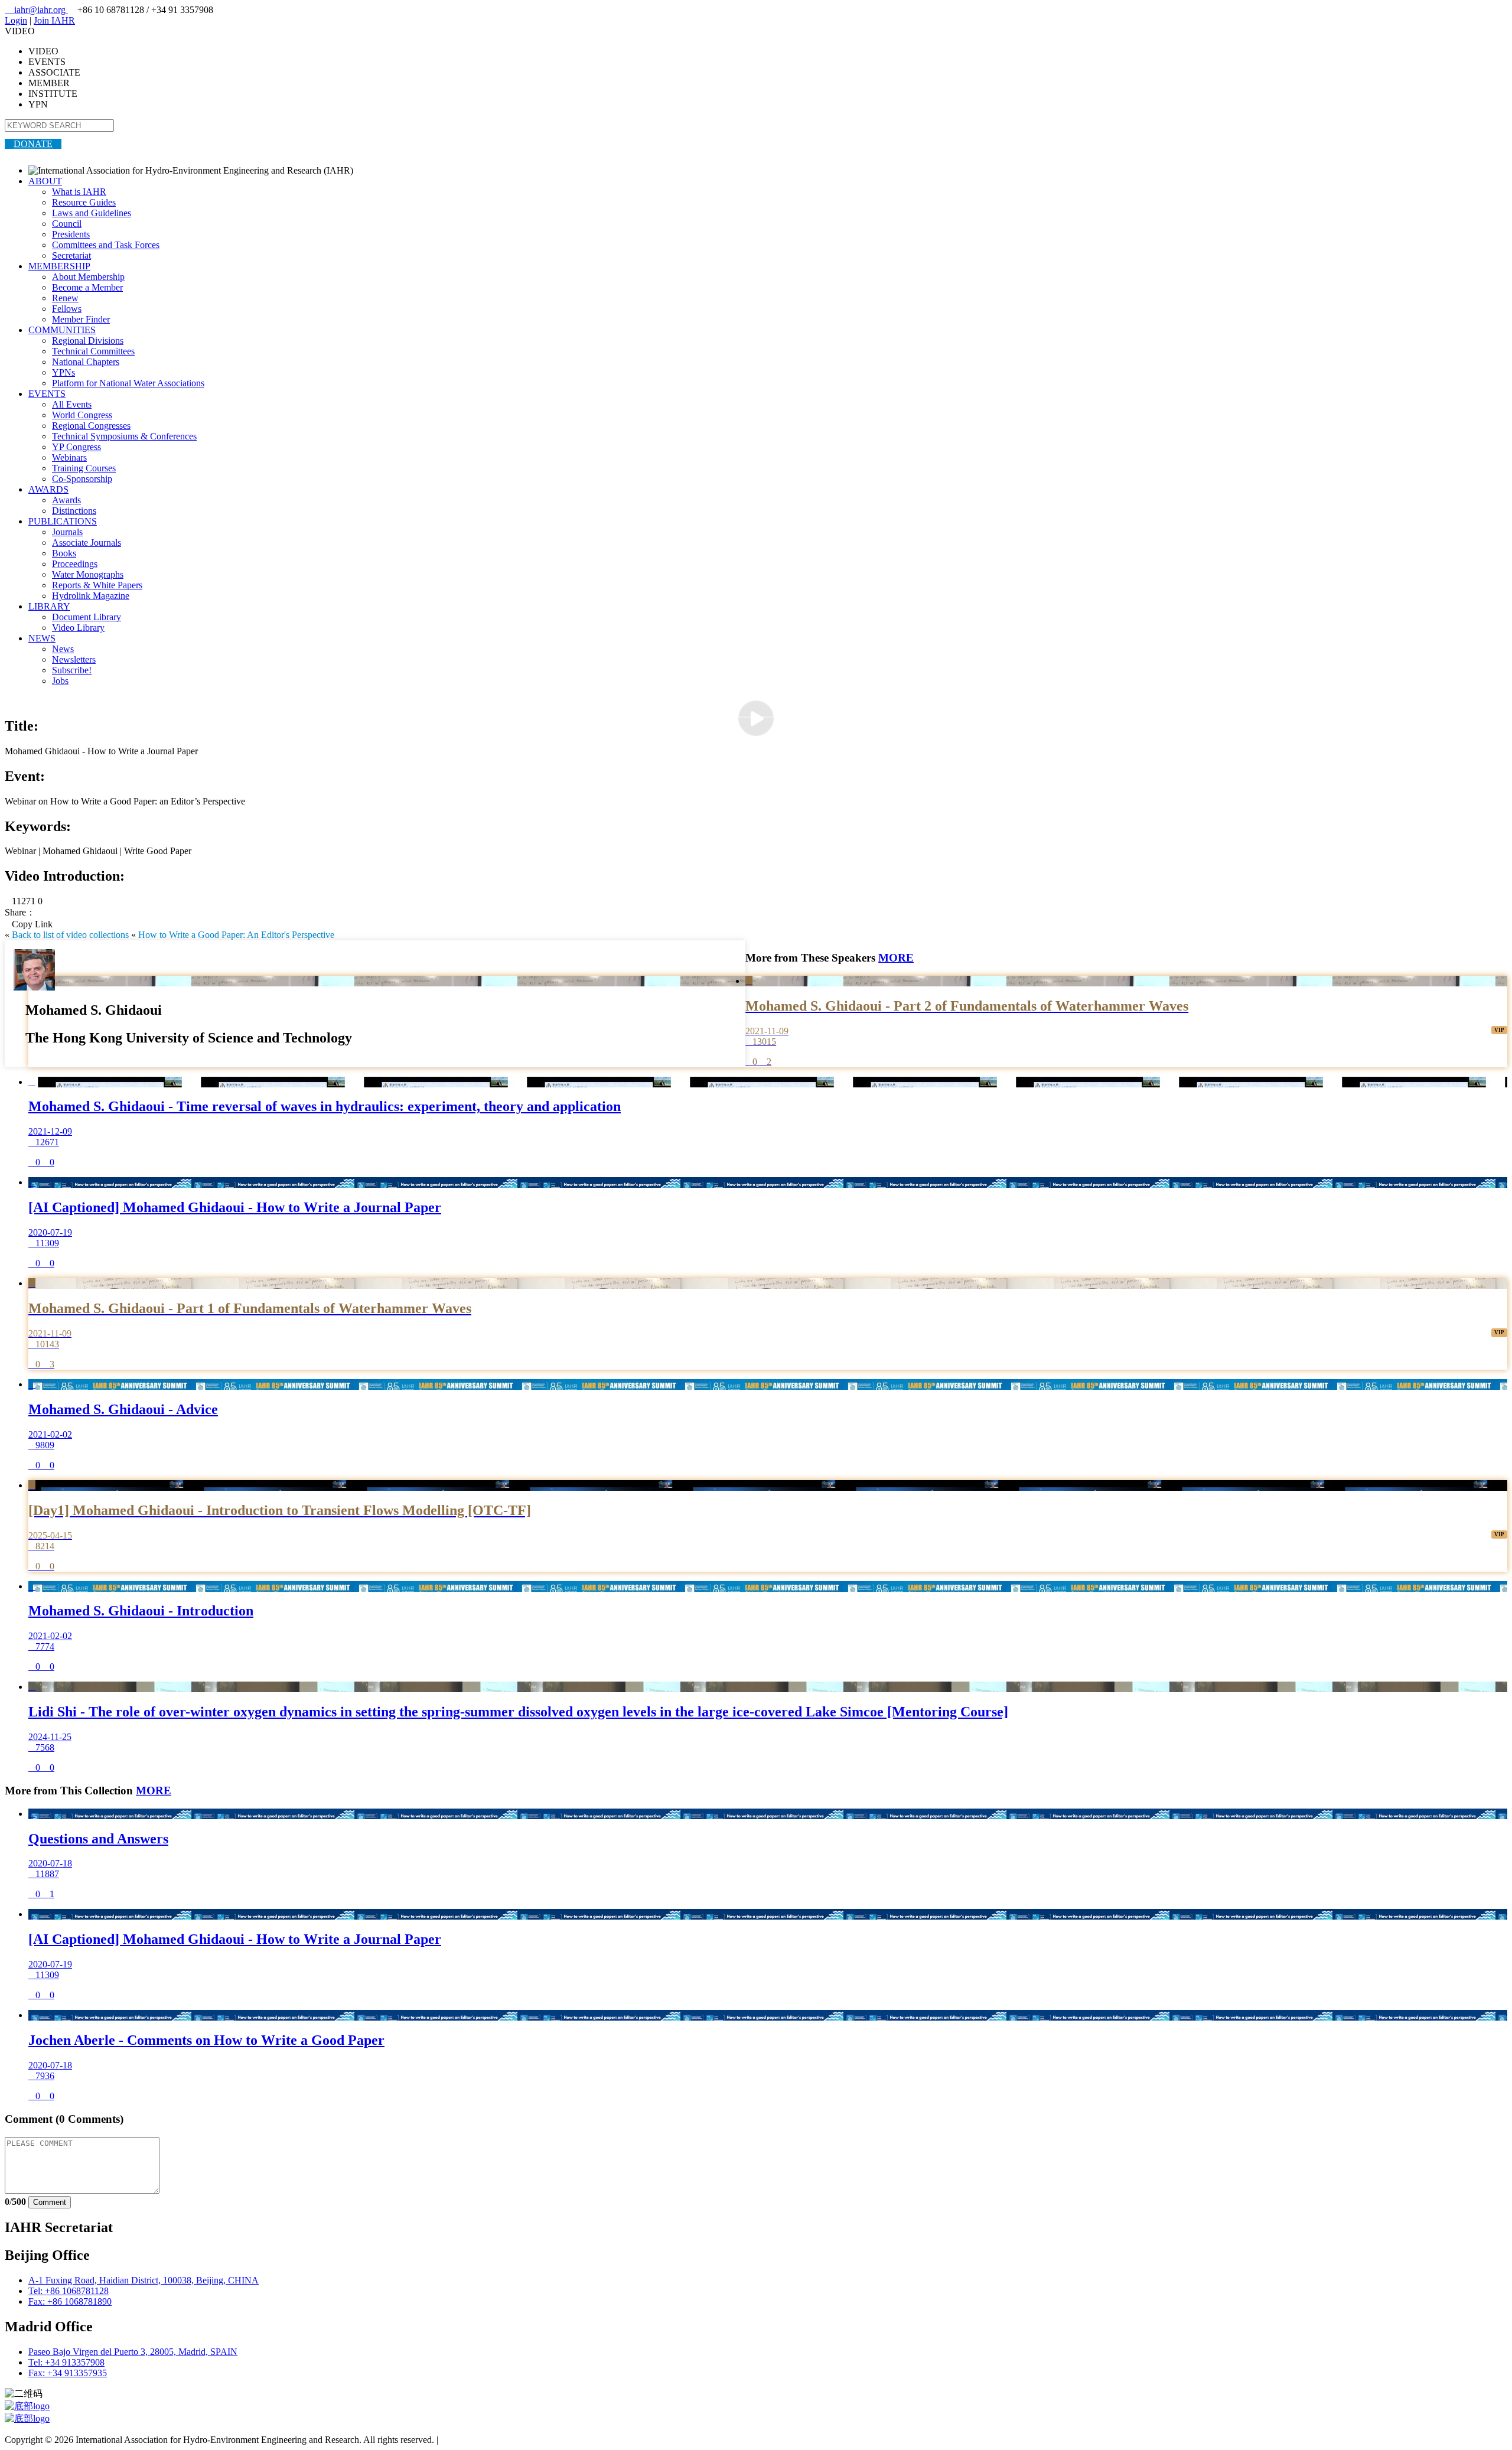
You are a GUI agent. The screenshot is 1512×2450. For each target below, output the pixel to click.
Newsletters (74, 659)
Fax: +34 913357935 (68, 2373)
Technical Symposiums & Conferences (124, 436)
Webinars (69, 457)
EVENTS (47, 394)
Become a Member (87, 287)
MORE (896, 958)
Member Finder (81, 319)
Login (16, 20)
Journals (67, 532)
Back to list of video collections (70, 935)
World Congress (82, 415)
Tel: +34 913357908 (66, 2362)
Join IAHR (54, 20)
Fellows (67, 309)
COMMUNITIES (62, 330)
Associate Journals (87, 543)
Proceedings (75, 564)
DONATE (33, 144)
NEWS (42, 638)
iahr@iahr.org (36, 10)
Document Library (87, 617)
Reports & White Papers (97, 585)
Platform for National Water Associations (128, 383)
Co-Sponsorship (82, 479)
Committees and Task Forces (106, 245)
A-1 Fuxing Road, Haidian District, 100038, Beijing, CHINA (144, 2280)
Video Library (78, 628)
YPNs (63, 372)
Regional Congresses (91, 426)
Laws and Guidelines (92, 213)
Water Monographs (88, 574)
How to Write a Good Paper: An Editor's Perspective (236, 935)
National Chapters (86, 362)
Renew (65, 298)
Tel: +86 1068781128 (69, 2291)
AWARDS (48, 489)
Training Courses (84, 468)
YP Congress (76, 447)
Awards (66, 500)
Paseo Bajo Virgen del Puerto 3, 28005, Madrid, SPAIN (133, 2352)
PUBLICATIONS (63, 521)
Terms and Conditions (482, 2440)
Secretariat (71, 255)
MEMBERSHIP (59, 266)
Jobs (60, 681)
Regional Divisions (88, 341)
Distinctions (74, 511)
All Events (72, 404)
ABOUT (45, 181)
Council (67, 224)
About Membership (88, 277)
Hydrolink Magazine (91, 596)
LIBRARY (49, 606)
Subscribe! (72, 670)
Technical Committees (93, 351)
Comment (50, 2202)
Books (64, 553)
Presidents (71, 234)
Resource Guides (84, 202)
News (63, 649)
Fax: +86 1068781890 (70, 2301)
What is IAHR (79, 192)
